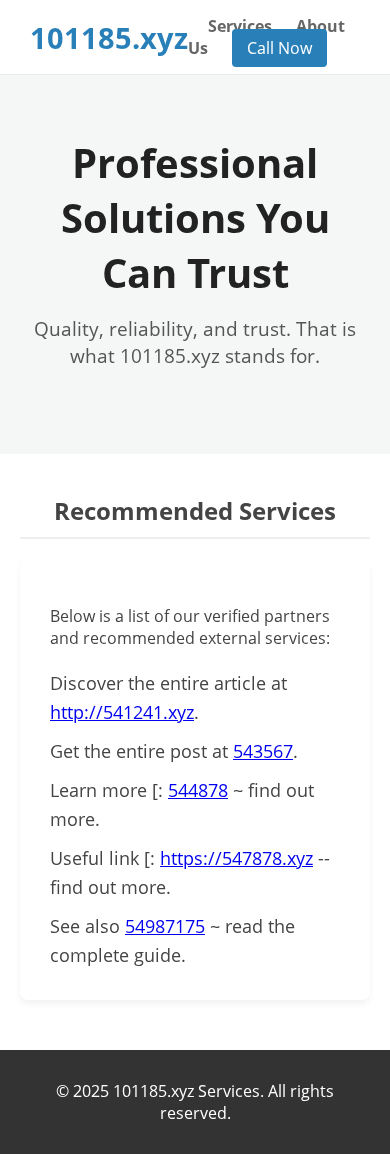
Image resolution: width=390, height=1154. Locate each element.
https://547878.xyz (236, 858)
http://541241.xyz (122, 712)
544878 (198, 790)
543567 (263, 751)
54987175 (165, 926)
